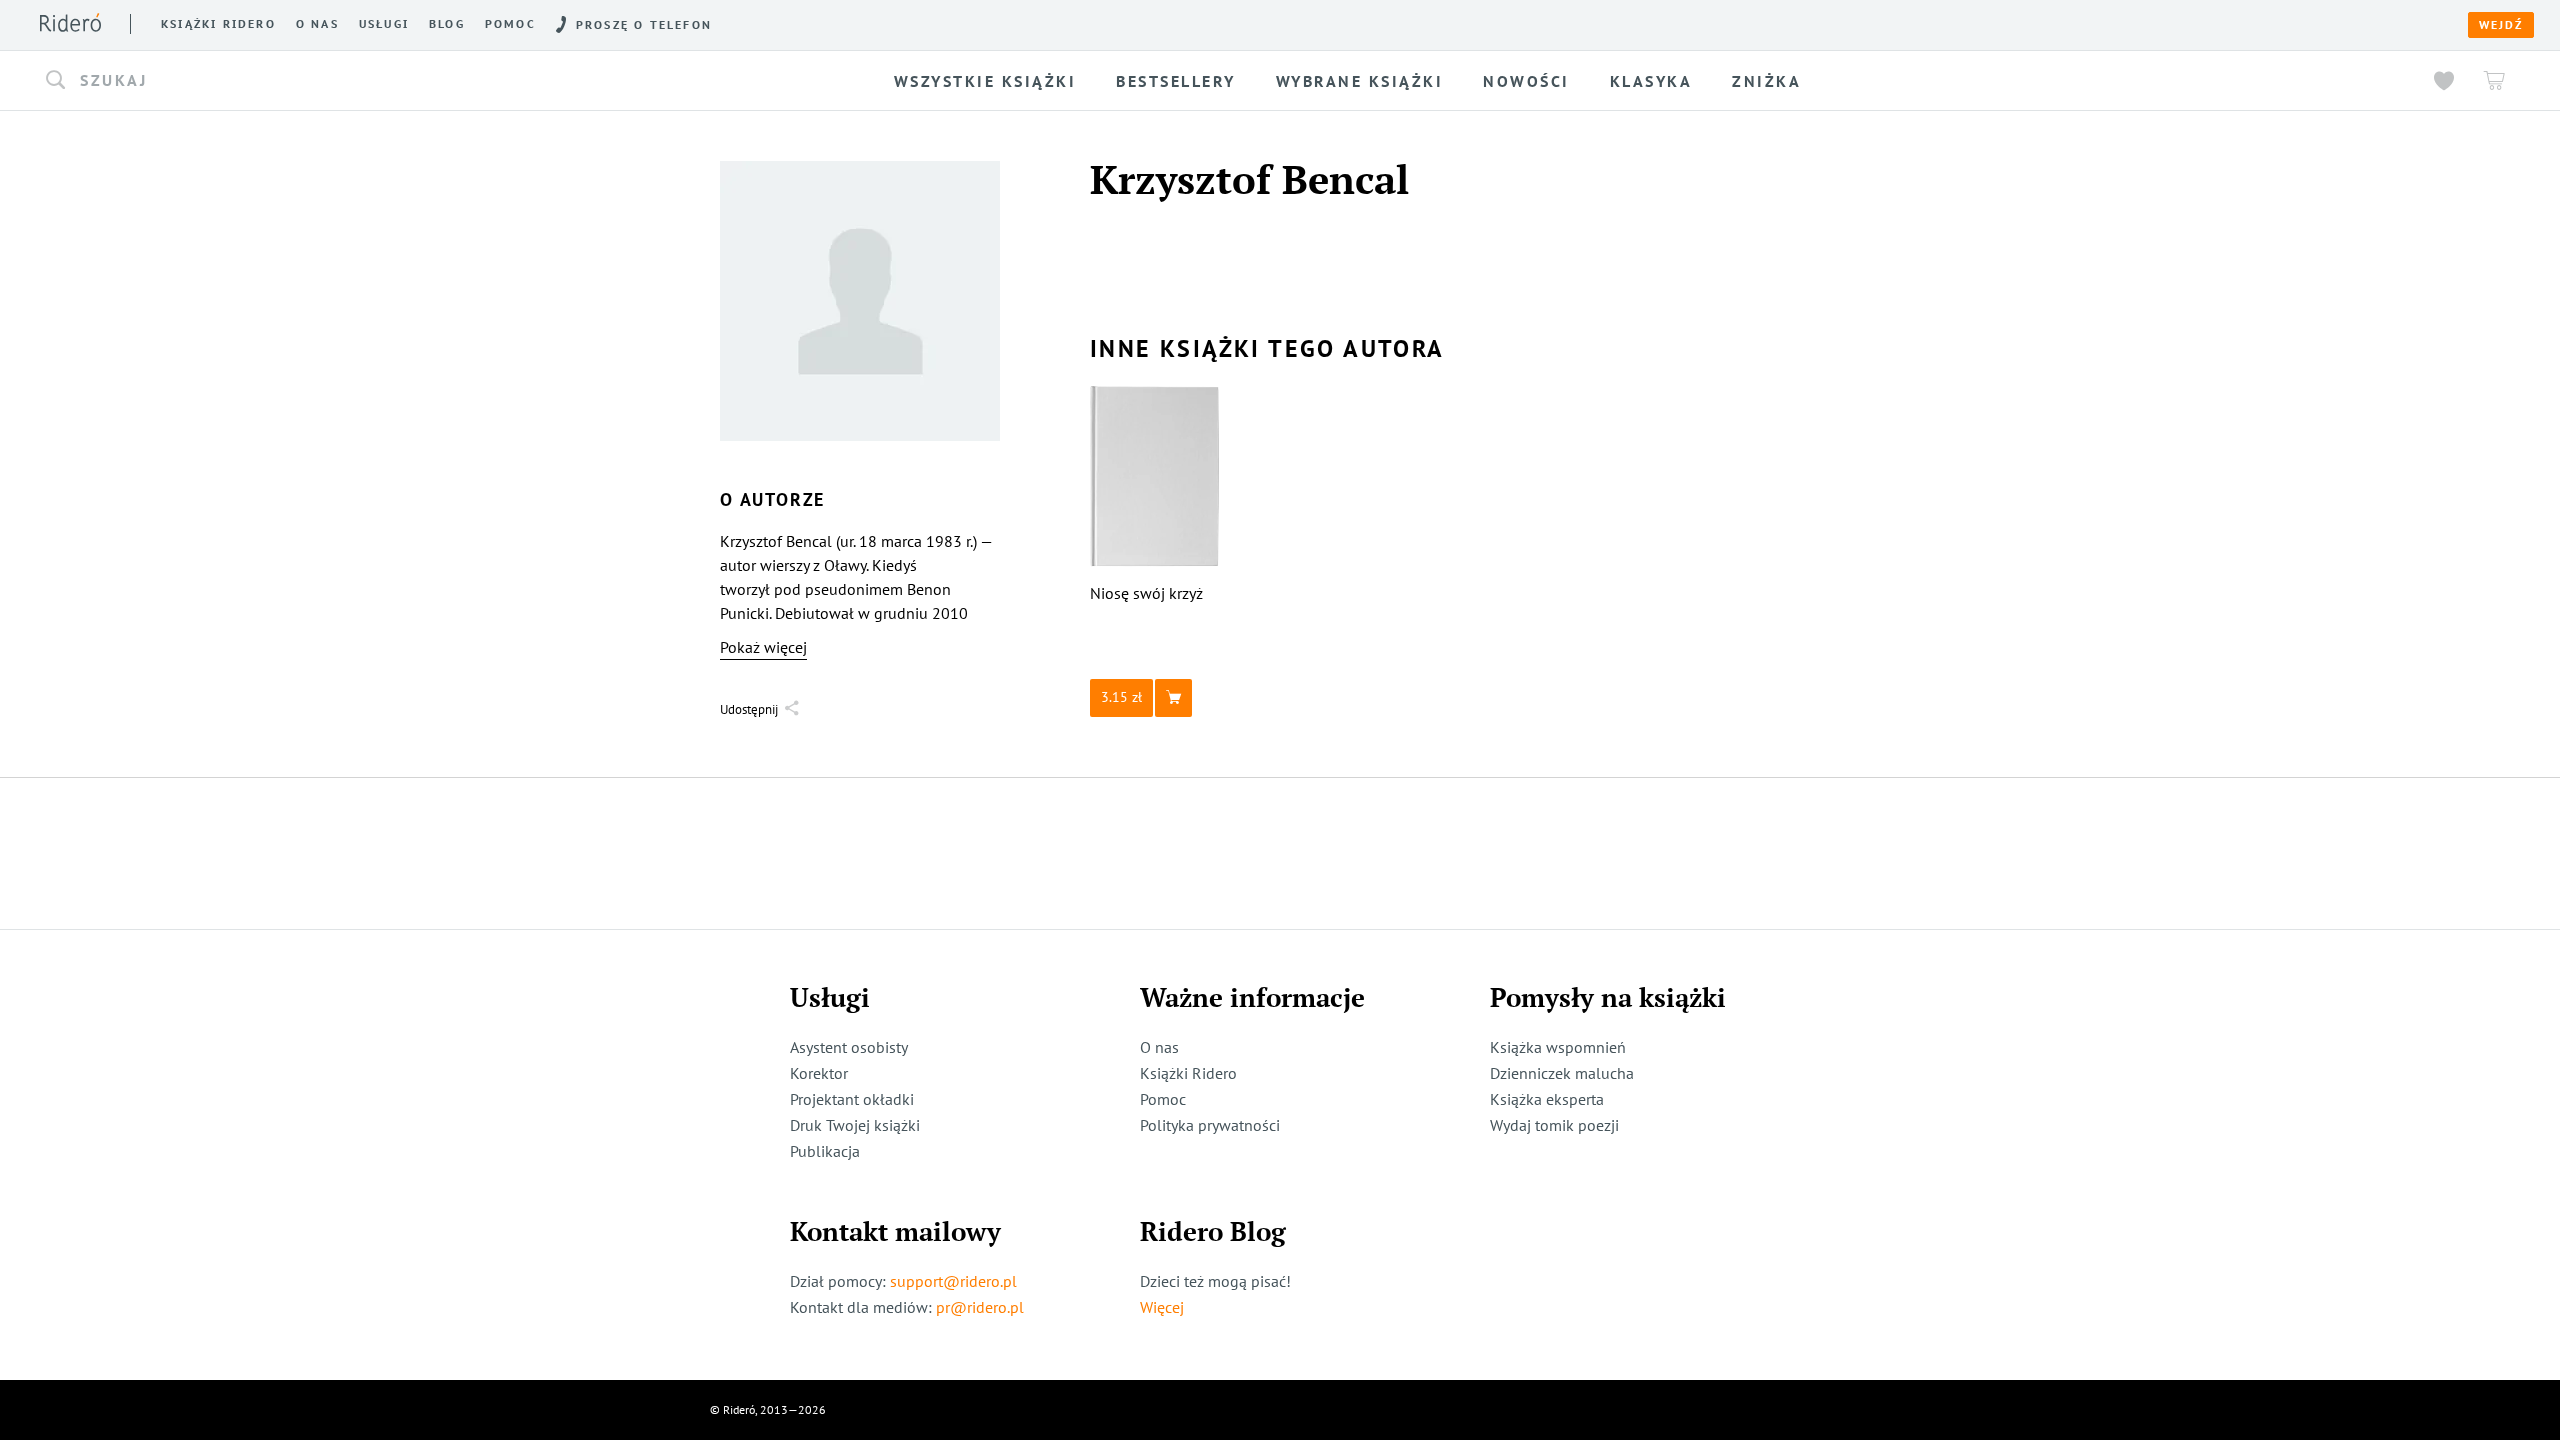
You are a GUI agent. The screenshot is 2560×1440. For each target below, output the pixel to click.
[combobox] (360, 81)
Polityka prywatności (1210, 1125)
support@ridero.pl (953, 1281)
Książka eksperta (1547, 1099)
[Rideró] (70, 22)
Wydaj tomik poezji (1554, 1125)
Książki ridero (218, 24)
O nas (317, 24)
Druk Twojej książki (855, 1125)
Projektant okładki (852, 1099)
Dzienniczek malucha (1562, 1073)
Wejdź (2501, 25)
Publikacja (825, 1151)
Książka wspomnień (1558, 1047)
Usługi (384, 24)
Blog (447, 24)
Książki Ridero (1188, 1073)
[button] (360, 81)
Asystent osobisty (849, 1047)
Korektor (819, 1073)
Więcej (1162, 1307)
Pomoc (510, 24)
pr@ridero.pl (980, 1307)
